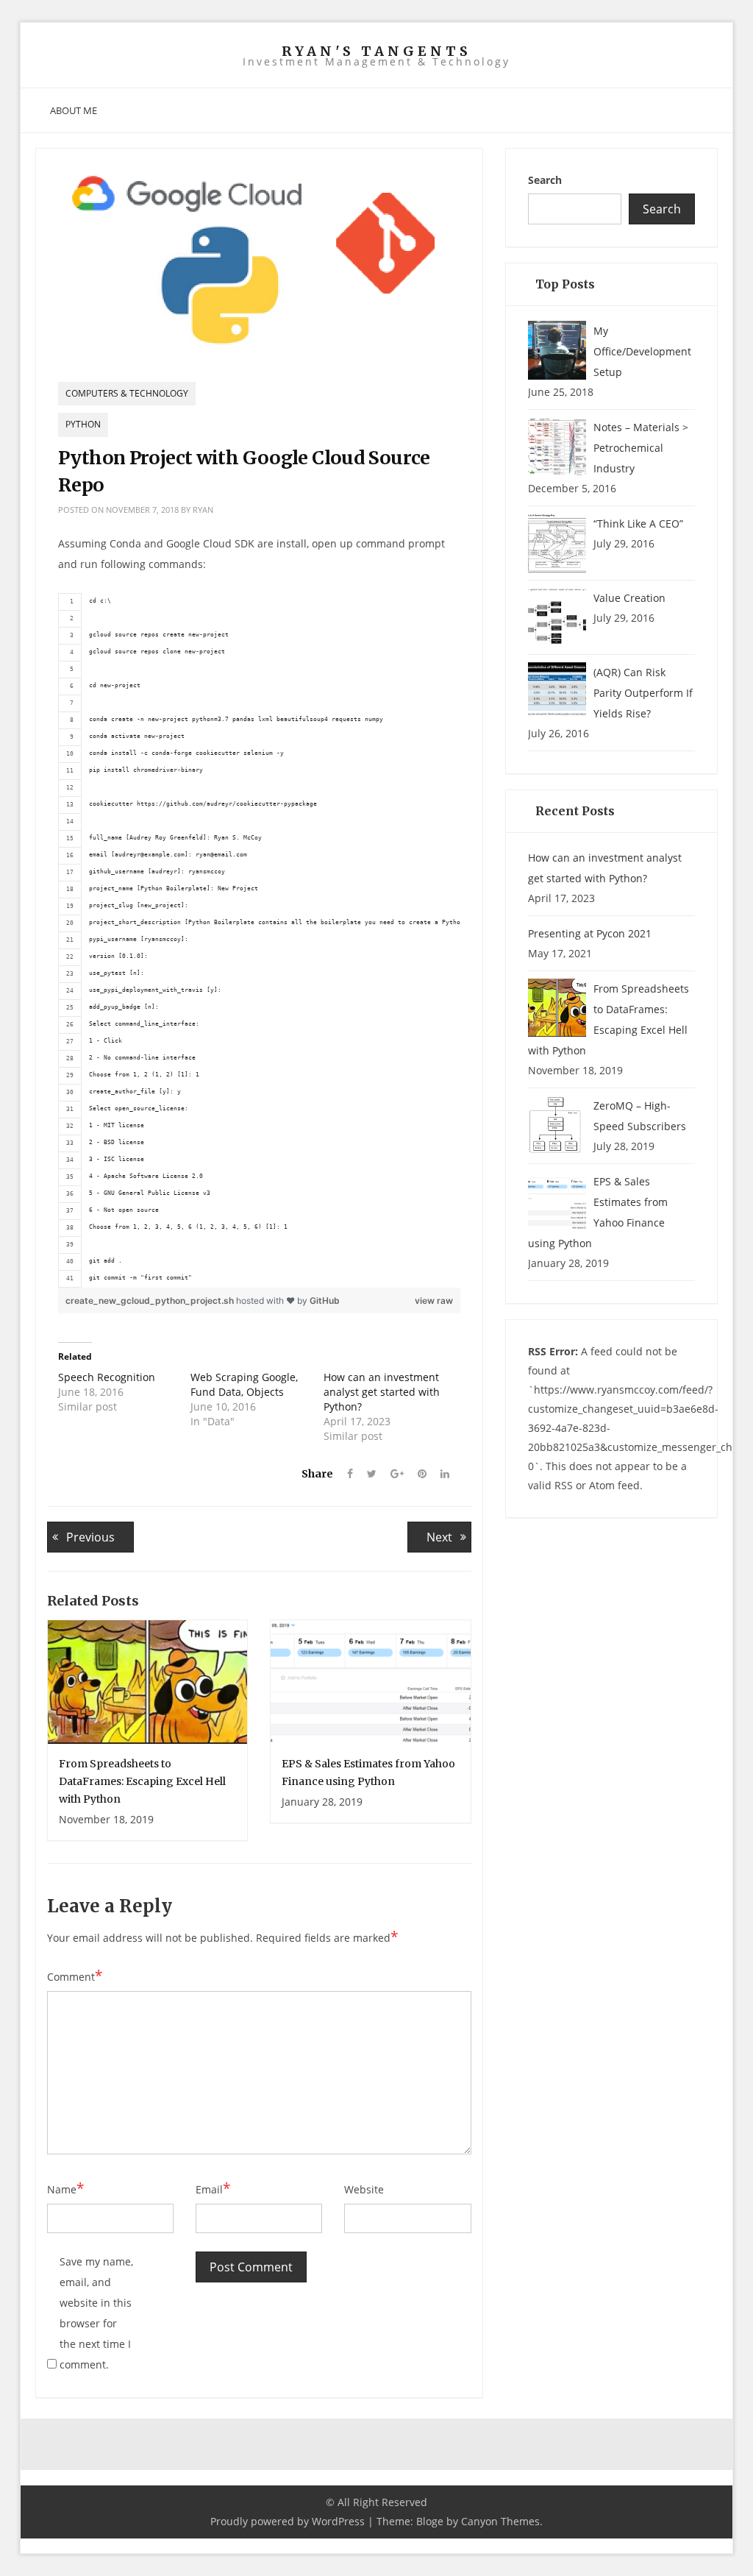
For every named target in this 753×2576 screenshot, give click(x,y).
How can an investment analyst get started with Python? (382, 1392)
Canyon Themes (500, 2521)
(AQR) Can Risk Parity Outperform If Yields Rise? (643, 693)
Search (545, 180)
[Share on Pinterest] (417, 1474)
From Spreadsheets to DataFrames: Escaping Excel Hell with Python (142, 1781)
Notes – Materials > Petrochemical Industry (641, 448)
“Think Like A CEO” (638, 524)
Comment (75, 1976)
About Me (74, 110)
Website (364, 2189)
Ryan (203, 510)
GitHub (325, 1301)
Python (83, 424)
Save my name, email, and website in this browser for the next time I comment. (96, 2313)
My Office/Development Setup (642, 351)
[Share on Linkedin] (439, 1474)
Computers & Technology (127, 393)
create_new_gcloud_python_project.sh (151, 1301)
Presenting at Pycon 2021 (590, 933)
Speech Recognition (107, 1377)
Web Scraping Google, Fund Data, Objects (244, 1384)
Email (213, 2189)
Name (65, 2189)
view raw (434, 1301)
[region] (259, 940)
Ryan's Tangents (376, 52)
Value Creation (629, 598)
